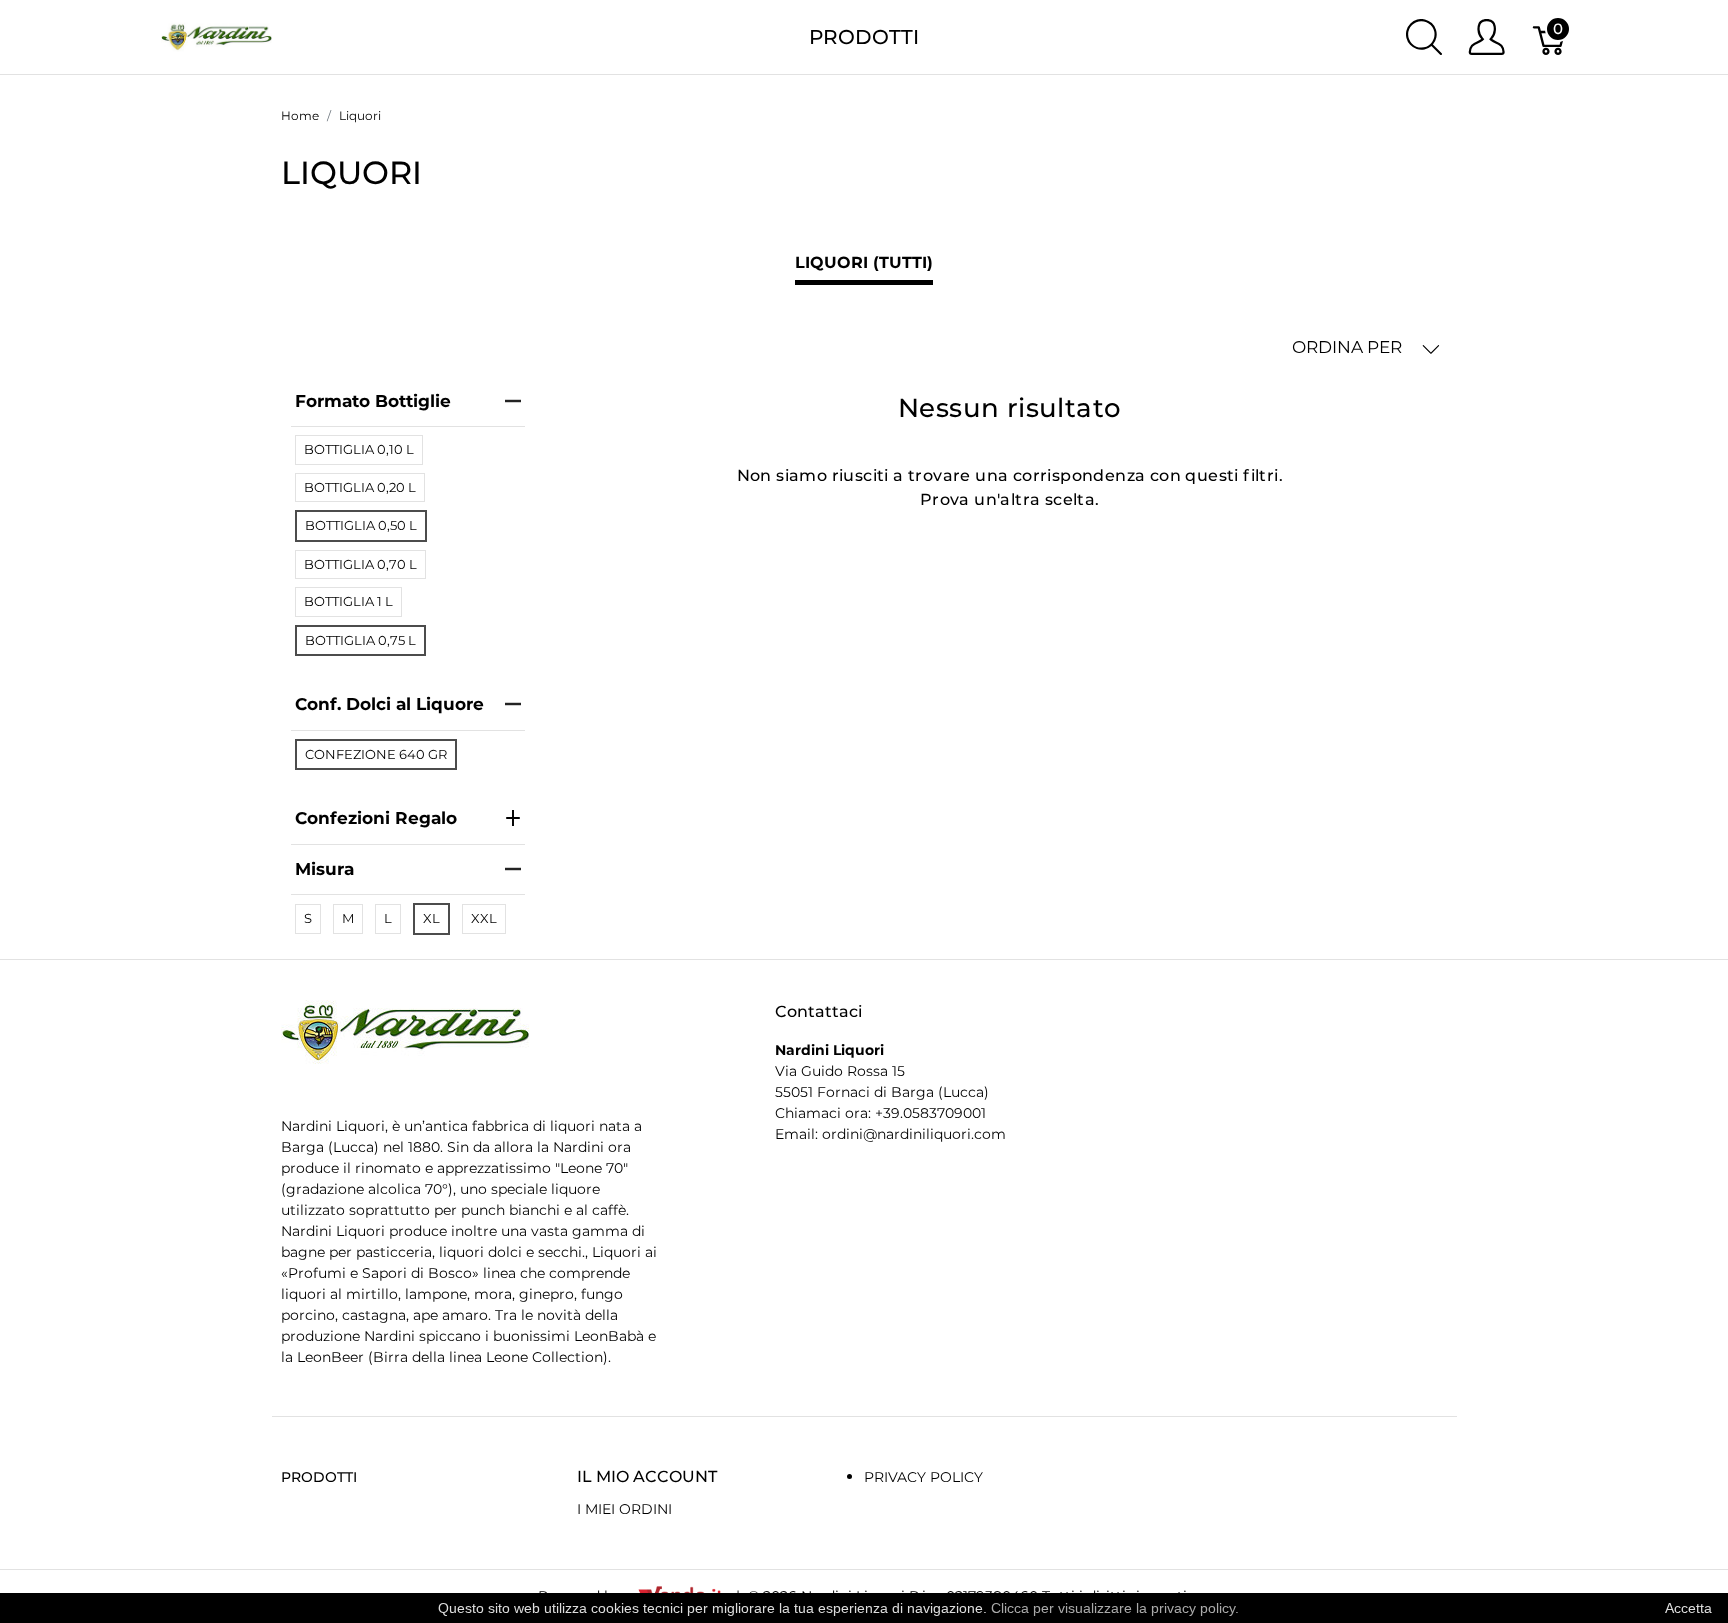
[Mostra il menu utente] (1486, 37)
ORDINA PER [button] (1349, 347)
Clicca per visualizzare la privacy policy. (1115, 1608)
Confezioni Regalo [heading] (376, 818)
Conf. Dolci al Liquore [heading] (389, 704)
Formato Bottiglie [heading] (373, 401)
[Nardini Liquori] (216, 35)
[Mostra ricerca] (1424, 37)
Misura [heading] (324, 869)
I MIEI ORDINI (624, 1509)
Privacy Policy (923, 1477)
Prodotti (864, 37)
